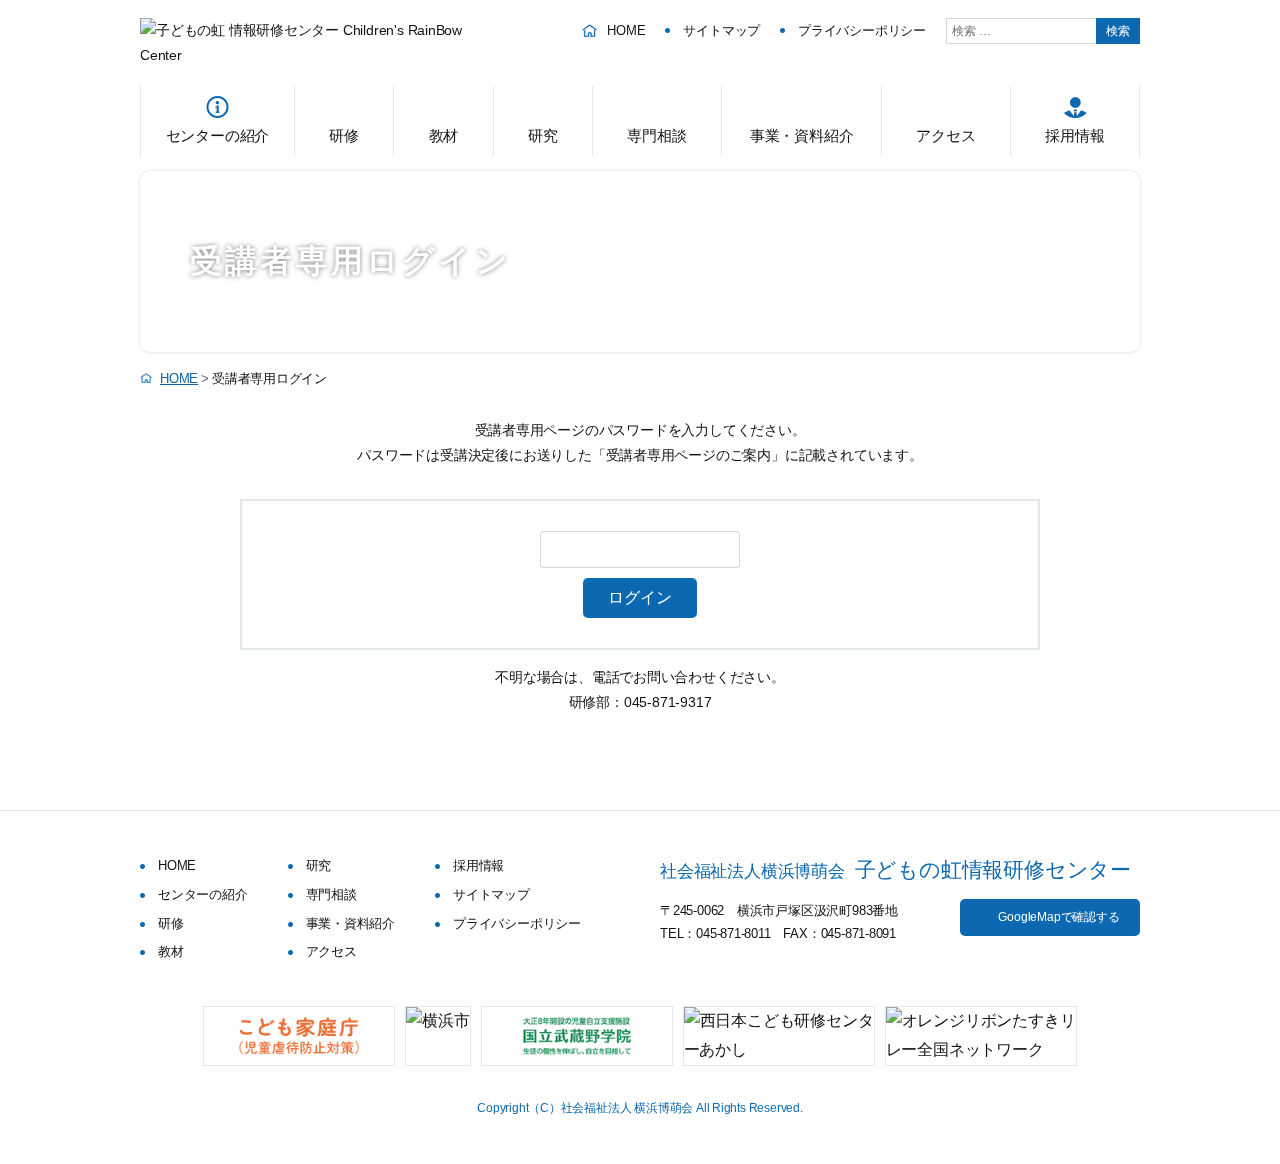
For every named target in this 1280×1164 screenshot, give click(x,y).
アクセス (945, 135)
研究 (543, 135)
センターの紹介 (218, 135)
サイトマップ (721, 30)
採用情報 (1074, 135)
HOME (626, 30)
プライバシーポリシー (862, 30)
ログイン (640, 597)
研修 (344, 135)
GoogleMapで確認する (1058, 917)
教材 (444, 135)
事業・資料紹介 (802, 135)
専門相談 (656, 135)
